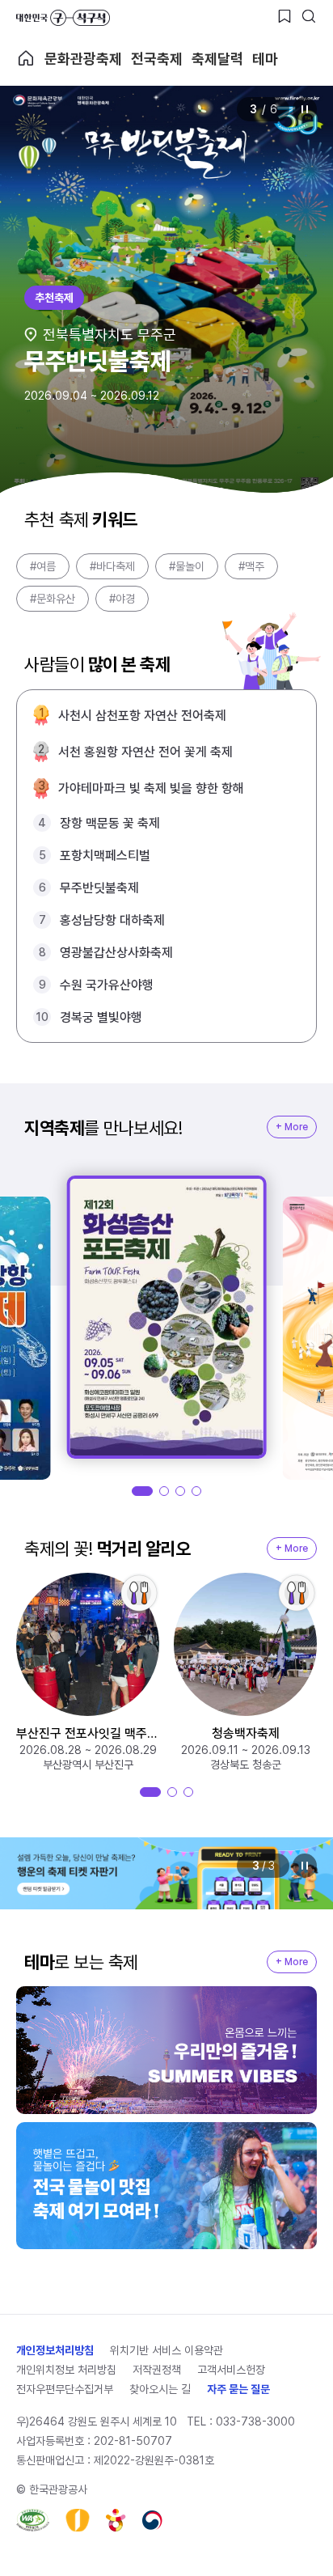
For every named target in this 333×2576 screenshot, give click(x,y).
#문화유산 (53, 599)
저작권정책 (157, 2370)
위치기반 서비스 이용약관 (166, 2350)
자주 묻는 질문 (238, 2389)
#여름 (43, 566)
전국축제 (157, 59)
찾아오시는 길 (160, 2389)
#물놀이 (187, 566)
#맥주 (251, 566)
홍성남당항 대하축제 (112, 920)
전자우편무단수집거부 (65, 2389)
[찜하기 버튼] (285, 16)
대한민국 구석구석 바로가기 (63, 18)
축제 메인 (26, 58)
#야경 (122, 599)
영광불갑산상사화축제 (116, 953)
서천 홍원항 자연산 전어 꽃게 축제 (145, 752)
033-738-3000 (255, 2421)
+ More (292, 1127)
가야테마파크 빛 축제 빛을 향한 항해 (151, 788)
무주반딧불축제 (99, 888)
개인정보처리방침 (55, 2350)
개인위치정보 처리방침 (66, 2370)
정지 (305, 109)
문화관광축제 (83, 59)
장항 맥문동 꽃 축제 (110, 823)
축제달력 (217, 59)
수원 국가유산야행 (107, 985)
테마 (265, 59)
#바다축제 (112, 566)
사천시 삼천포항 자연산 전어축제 (142, 716)
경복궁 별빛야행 (101, 1017)
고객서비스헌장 (231, 2370)
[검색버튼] (309, 16)
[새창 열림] (33, 2520)
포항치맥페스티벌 (105, 856)
